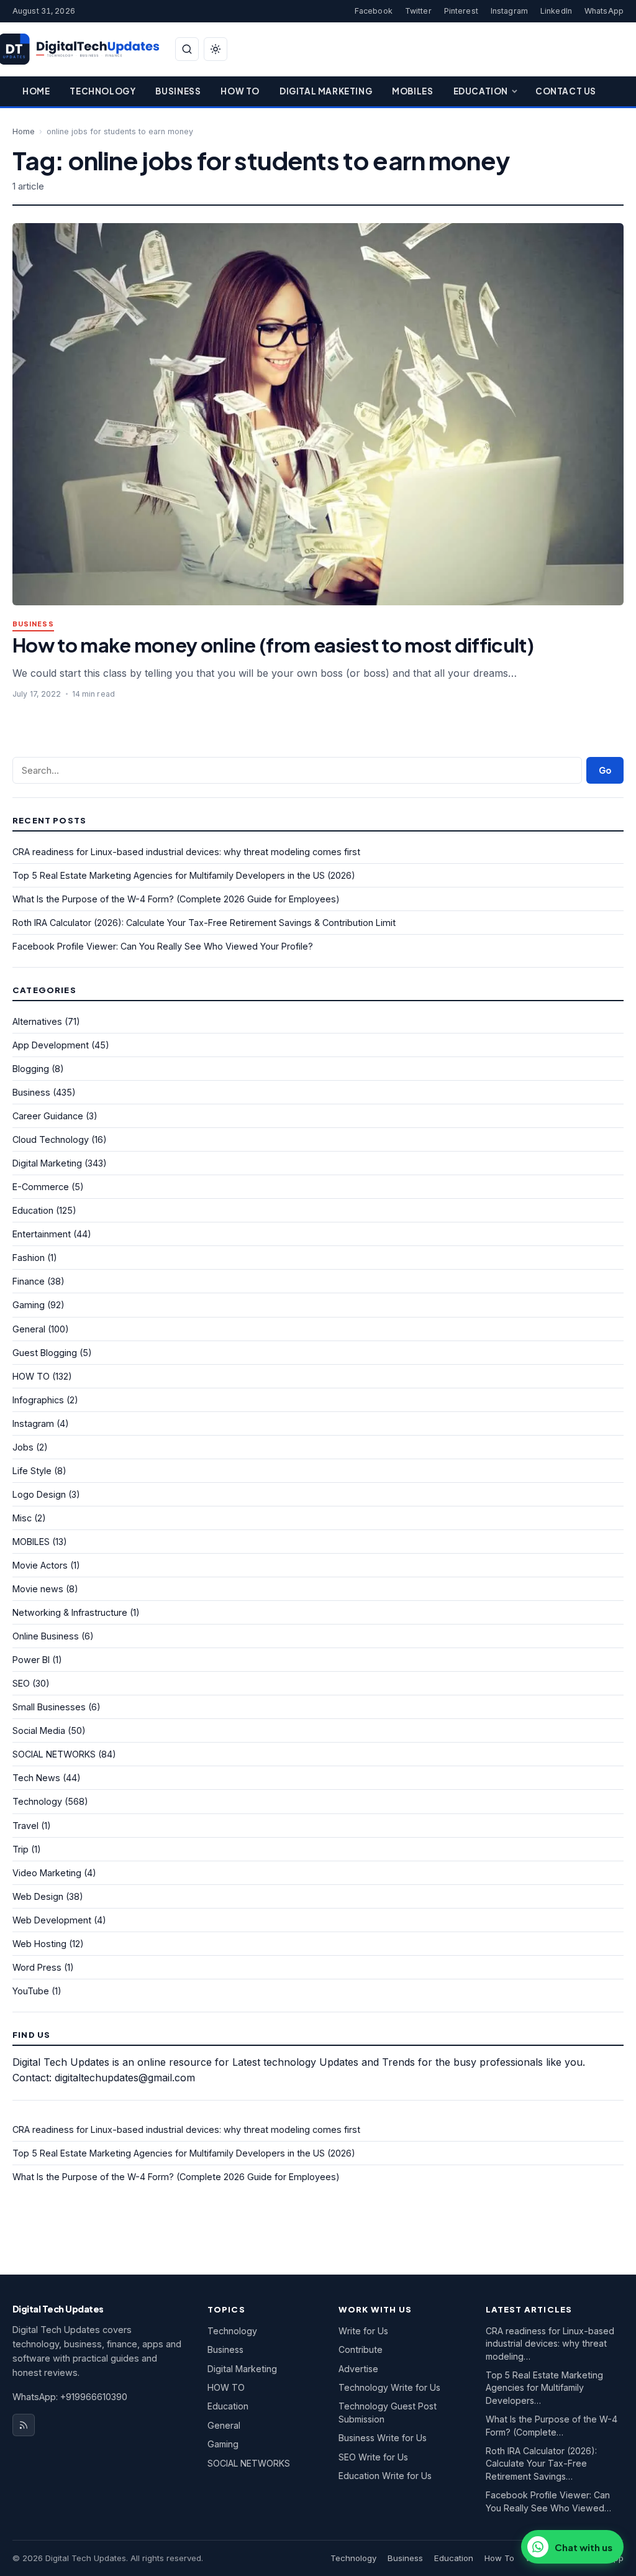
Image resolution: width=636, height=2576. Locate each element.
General (29, 1329)
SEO (21, 1683)
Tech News (36, 1778)
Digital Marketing (326, 91)
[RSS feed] (24, 2425)
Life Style (32, 1471)
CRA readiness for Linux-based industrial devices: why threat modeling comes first (186, 852)
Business (178, 91)
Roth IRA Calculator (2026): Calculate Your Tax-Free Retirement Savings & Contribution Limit (204, 923)
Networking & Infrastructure (70, 1612)
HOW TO (31, 1376)
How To (240, 91)
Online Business (46, 1636)
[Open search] (187, 49)
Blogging (31, 1069)
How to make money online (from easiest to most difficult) (273, 645)
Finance (29, 1281)
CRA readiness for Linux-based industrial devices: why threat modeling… (550, 2344)
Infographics (38, 1400)
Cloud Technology (51, 1139)
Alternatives (37, 1021)
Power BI (31, 1660)
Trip (20, 1849)
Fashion (29, 1258)
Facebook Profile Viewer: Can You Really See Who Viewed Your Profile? (163, 946)
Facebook (374, 11)
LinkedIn (556, 11)
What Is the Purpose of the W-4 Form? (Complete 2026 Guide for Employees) (176, 899)
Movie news (38, 1589)
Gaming (29, 1305)
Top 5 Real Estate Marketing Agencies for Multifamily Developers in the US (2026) (184, 875)
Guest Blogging (45, 1353)
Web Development (52, 1920)
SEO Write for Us (373, 2457)
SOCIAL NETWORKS (54, 1754)
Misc (22, 1518)
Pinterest (461, 11)
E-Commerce (41, 1187)
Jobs (23, 1447)
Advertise (358, 2369)
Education (481, 91)
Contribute (361, 2349)
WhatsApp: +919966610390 (70, 2397)
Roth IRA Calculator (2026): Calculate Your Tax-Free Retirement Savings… (541, 2464)
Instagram (509, 11)
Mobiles (412, 91)
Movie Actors (40, 1565)
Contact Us (566, 91)
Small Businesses (49, 1707)
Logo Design (39, 1494)
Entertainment (42, 1234)
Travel (25, 1826)
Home (36, 91)
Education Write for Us (385, 2476)
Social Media (39, 1730)
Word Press (37, 1967)
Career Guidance (48, 1116)
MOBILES (31, 1542)
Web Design (38, 1896)
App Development (51, 1045)
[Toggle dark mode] (216, 49)
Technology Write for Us (389, 2387)
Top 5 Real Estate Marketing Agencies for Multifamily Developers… (544, 2388)
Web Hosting (39, 1944)
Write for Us (363, 2331)
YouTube (31, 1991)
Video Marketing (47, 1873)
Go (605, 770)
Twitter (418, 11)
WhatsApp (604, 11)
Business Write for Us (383, 2438)
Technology (102, 91)
